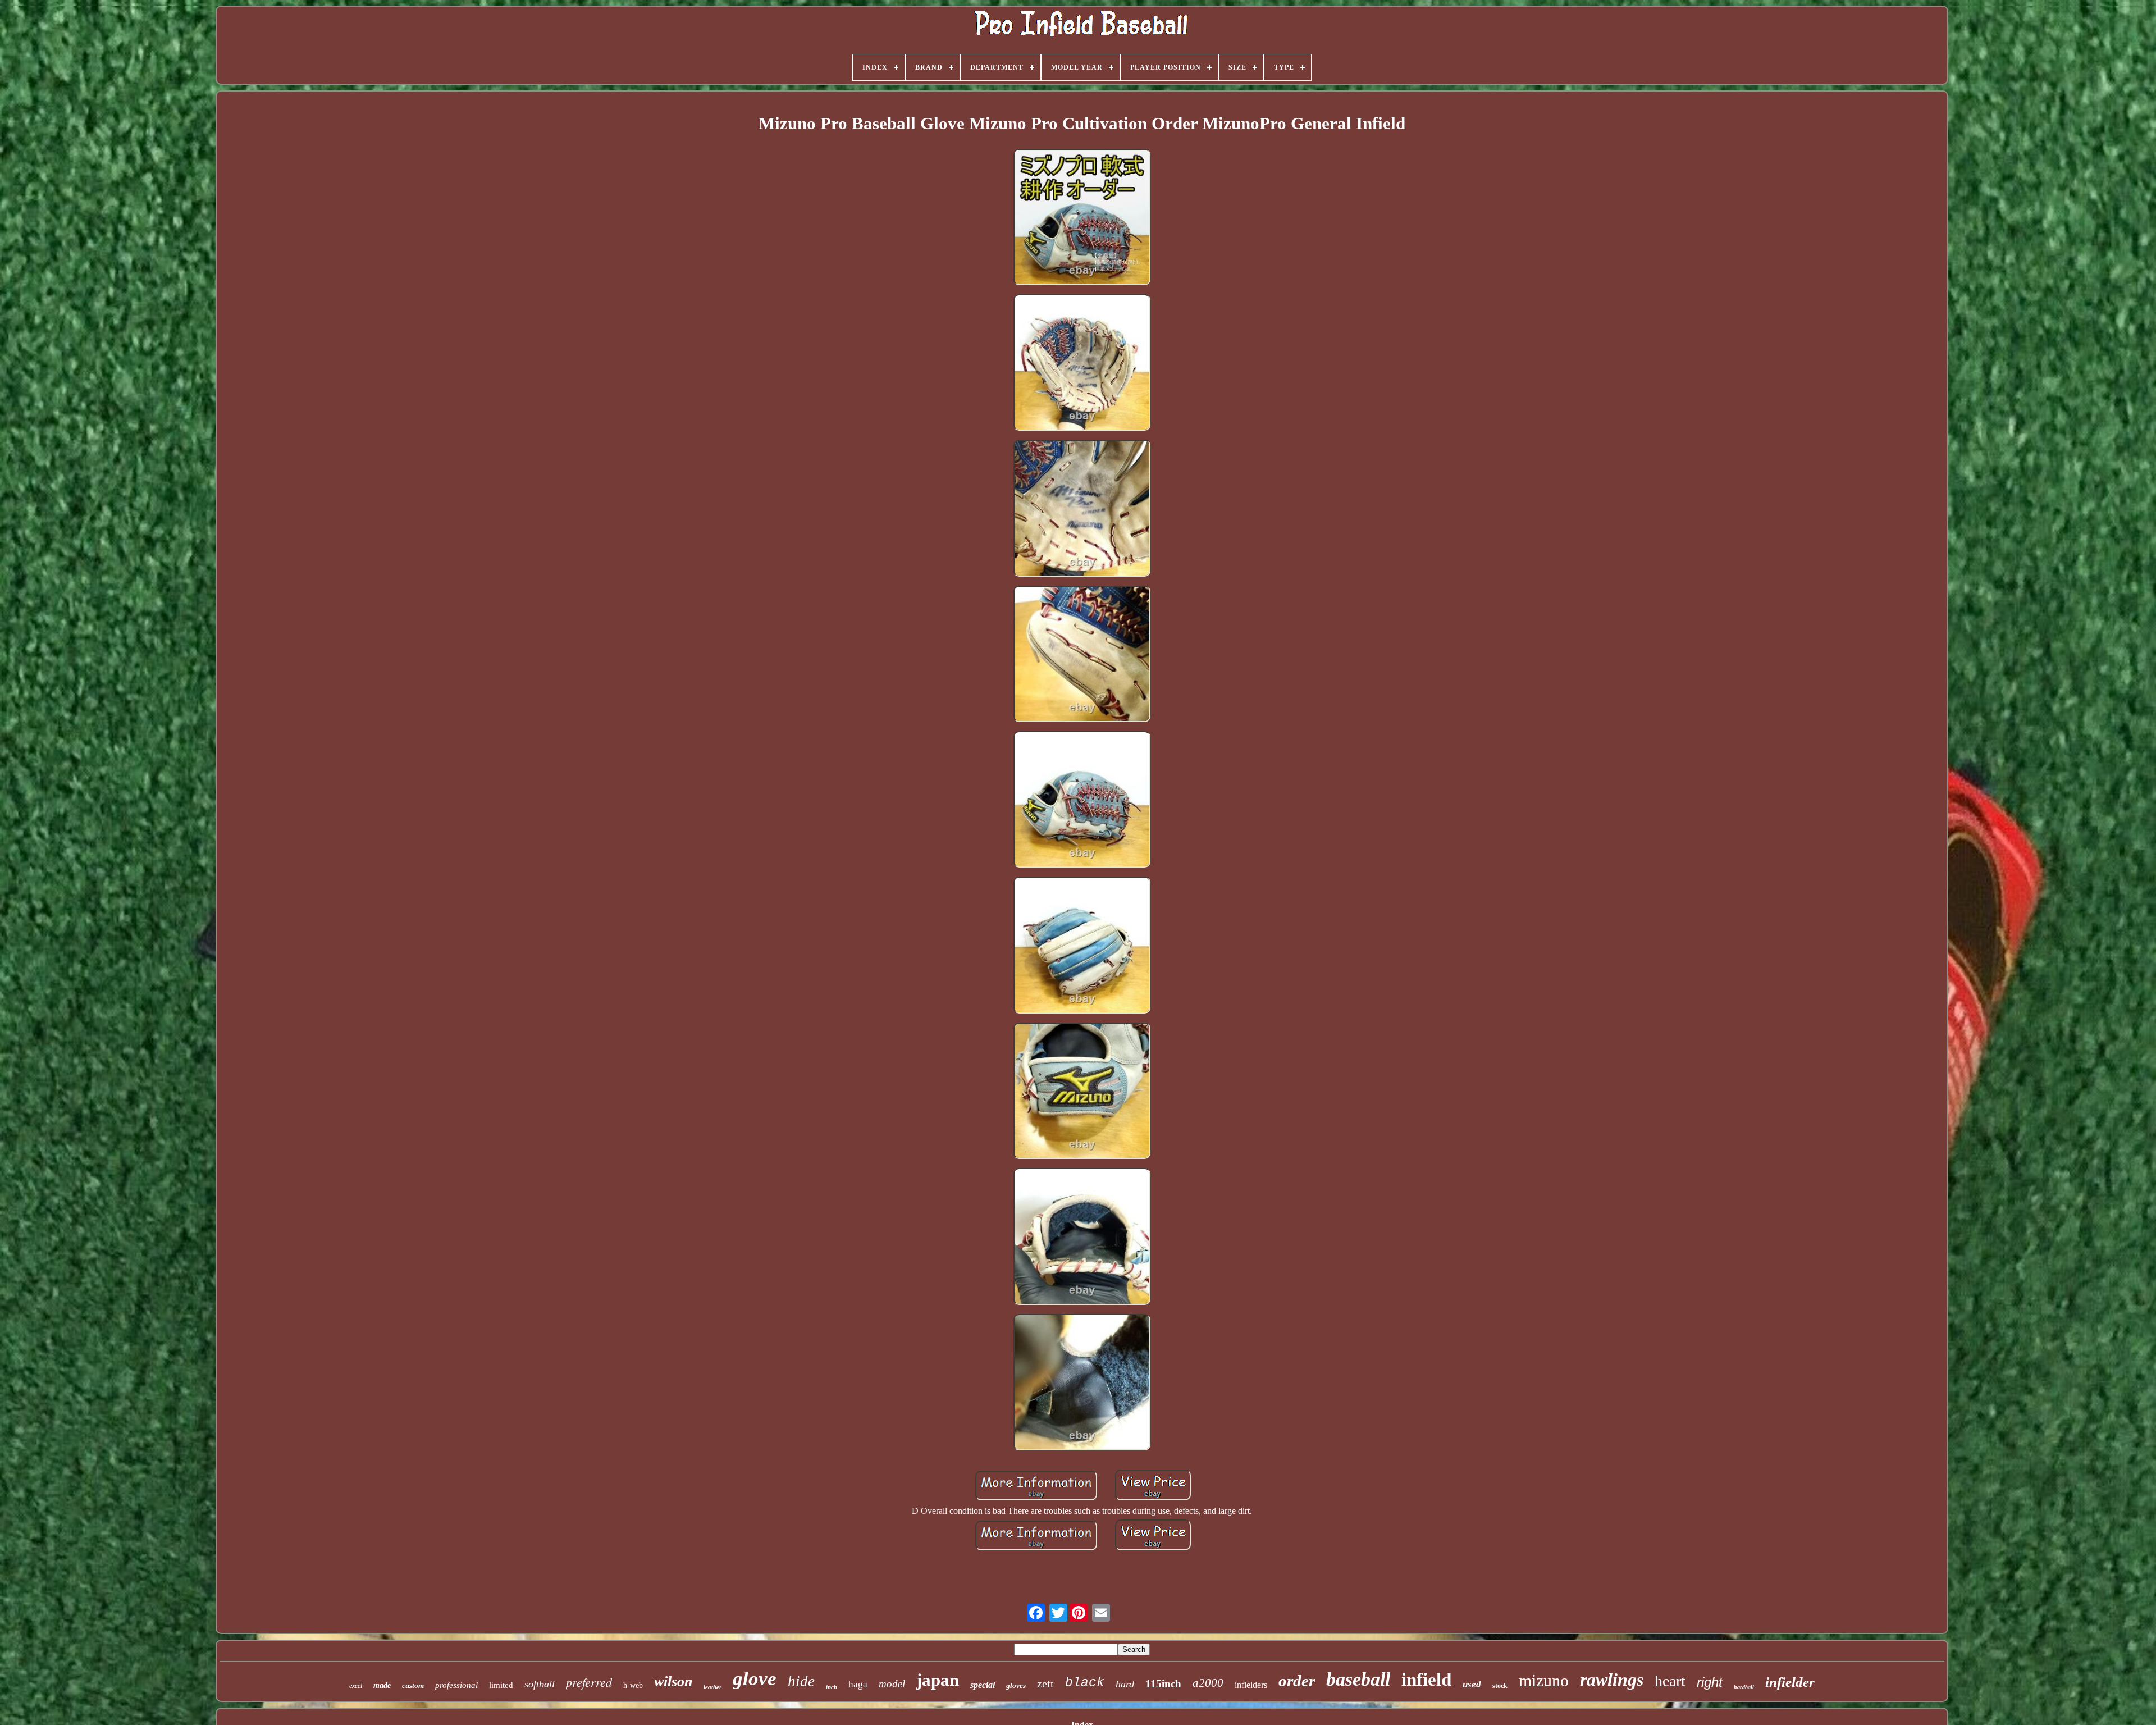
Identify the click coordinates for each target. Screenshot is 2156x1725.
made (382, 1685)
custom (413, 1685)
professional (456, 1685)
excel (356, 1686)
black (1085, 1683)
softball (540, 1684)
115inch (1163, 1684)
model (892, 1684)
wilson (673, 1681)
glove (755, 1679)
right (1710, 1682)
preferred (589, 1682)
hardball (1744, 1687)
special (983, 1685)
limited (501, 1685)
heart (1670, 1681)
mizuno (1544, 1680)
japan (938, 1680)
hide (801, 1681)
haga (858, 1684)
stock (1500, 1686)
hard (1125, 1684)
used (1472, 1684)
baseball (1358, 1679)
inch (832, 1687)
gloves (1016, 1685)
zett (1045, 1683)
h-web (633, 1685)
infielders (1251, 1685)
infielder (1790, 1682)
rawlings (1612, 1680)
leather (712, 1687)
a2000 (1208, 1683)
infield (1426, 1680)
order (1297, 1681)
